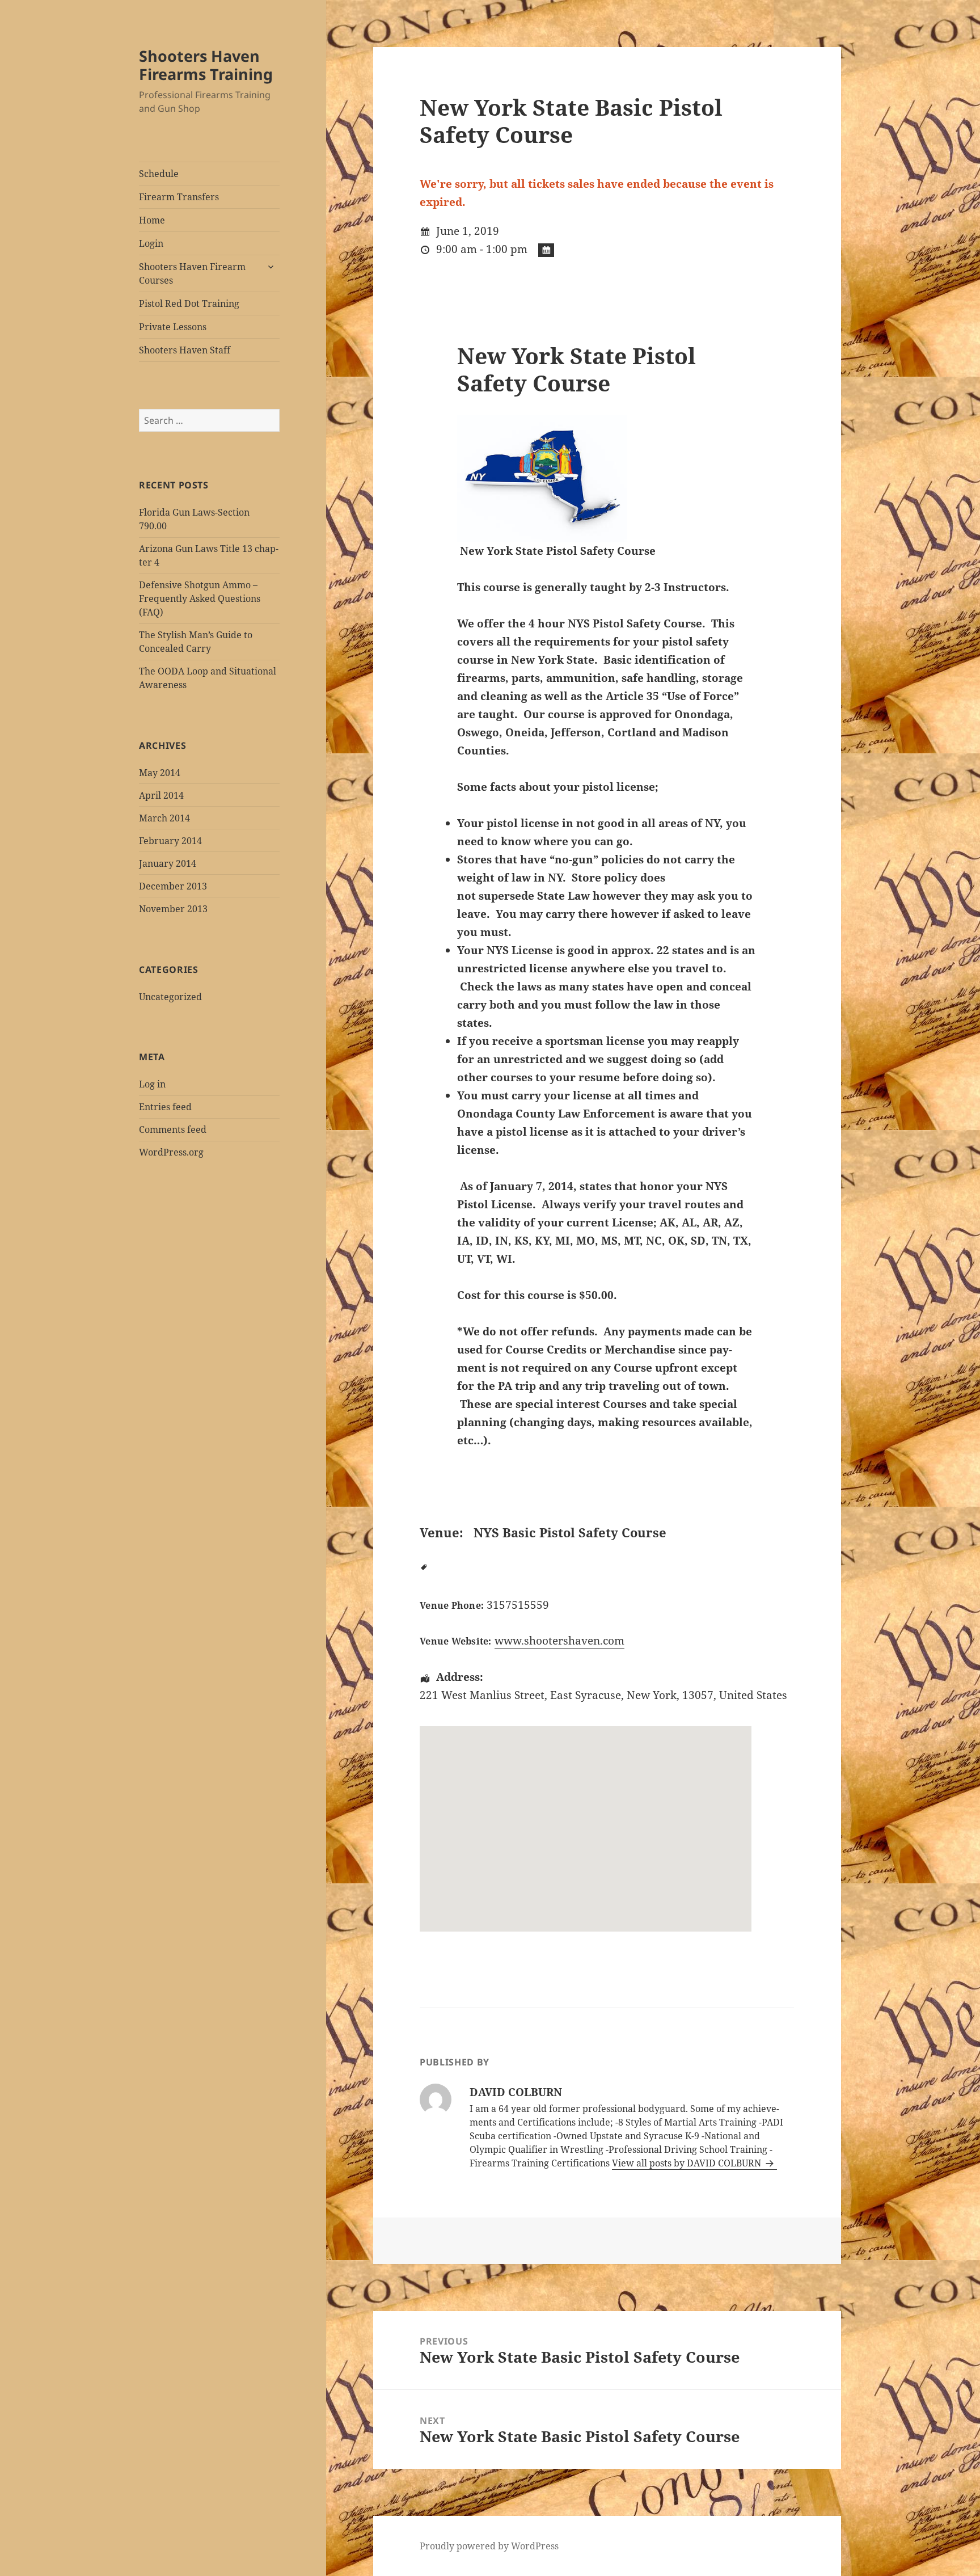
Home (152, 220)
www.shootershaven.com (559, 1641)
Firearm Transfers (179, 197)
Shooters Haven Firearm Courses (192, 273)
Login (151, 243)
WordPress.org (171, 1152)
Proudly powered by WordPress (489, 2546)
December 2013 (173, 886)
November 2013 (173, 909)
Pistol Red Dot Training (189, 303)
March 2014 (164, 818)
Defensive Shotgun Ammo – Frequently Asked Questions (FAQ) (200, 598)
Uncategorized (170, 997)
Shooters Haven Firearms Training (206, 65)
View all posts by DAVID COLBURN (688, 2163)
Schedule (159, 174)
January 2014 (168, 863)
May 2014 (160, 773)
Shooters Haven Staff (185, 350)
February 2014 (170, 841)
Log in (152, 1084)
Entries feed (165, 1107)
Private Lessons (173, 327)
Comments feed (173, 1129)
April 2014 (161, 795)
